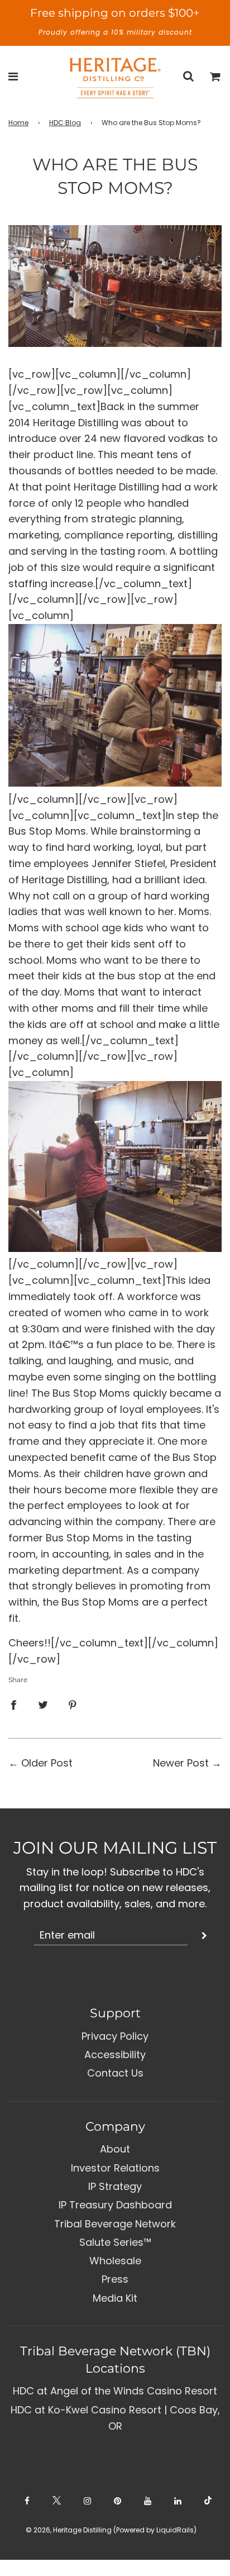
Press (115, 2279)
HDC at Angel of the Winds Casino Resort (115, 2391)
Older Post (47, 1763)
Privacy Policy (115, 2036)
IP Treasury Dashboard (115, 2205)
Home (18, 123)
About (115, 2149)
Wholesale (115, 2261)
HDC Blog (65, 123)
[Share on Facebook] (13, 1705)
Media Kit (115, 2298)
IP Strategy (115, 2186)
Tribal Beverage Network (115, 2224)
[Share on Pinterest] (73, 1705)
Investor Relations (115, 2168)
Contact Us (115, 2073)
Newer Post (181, 1763)
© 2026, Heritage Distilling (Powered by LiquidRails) (111, 2530)
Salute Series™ (115, 2242)
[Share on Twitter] (43, 1705)
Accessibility (115, 2054)
